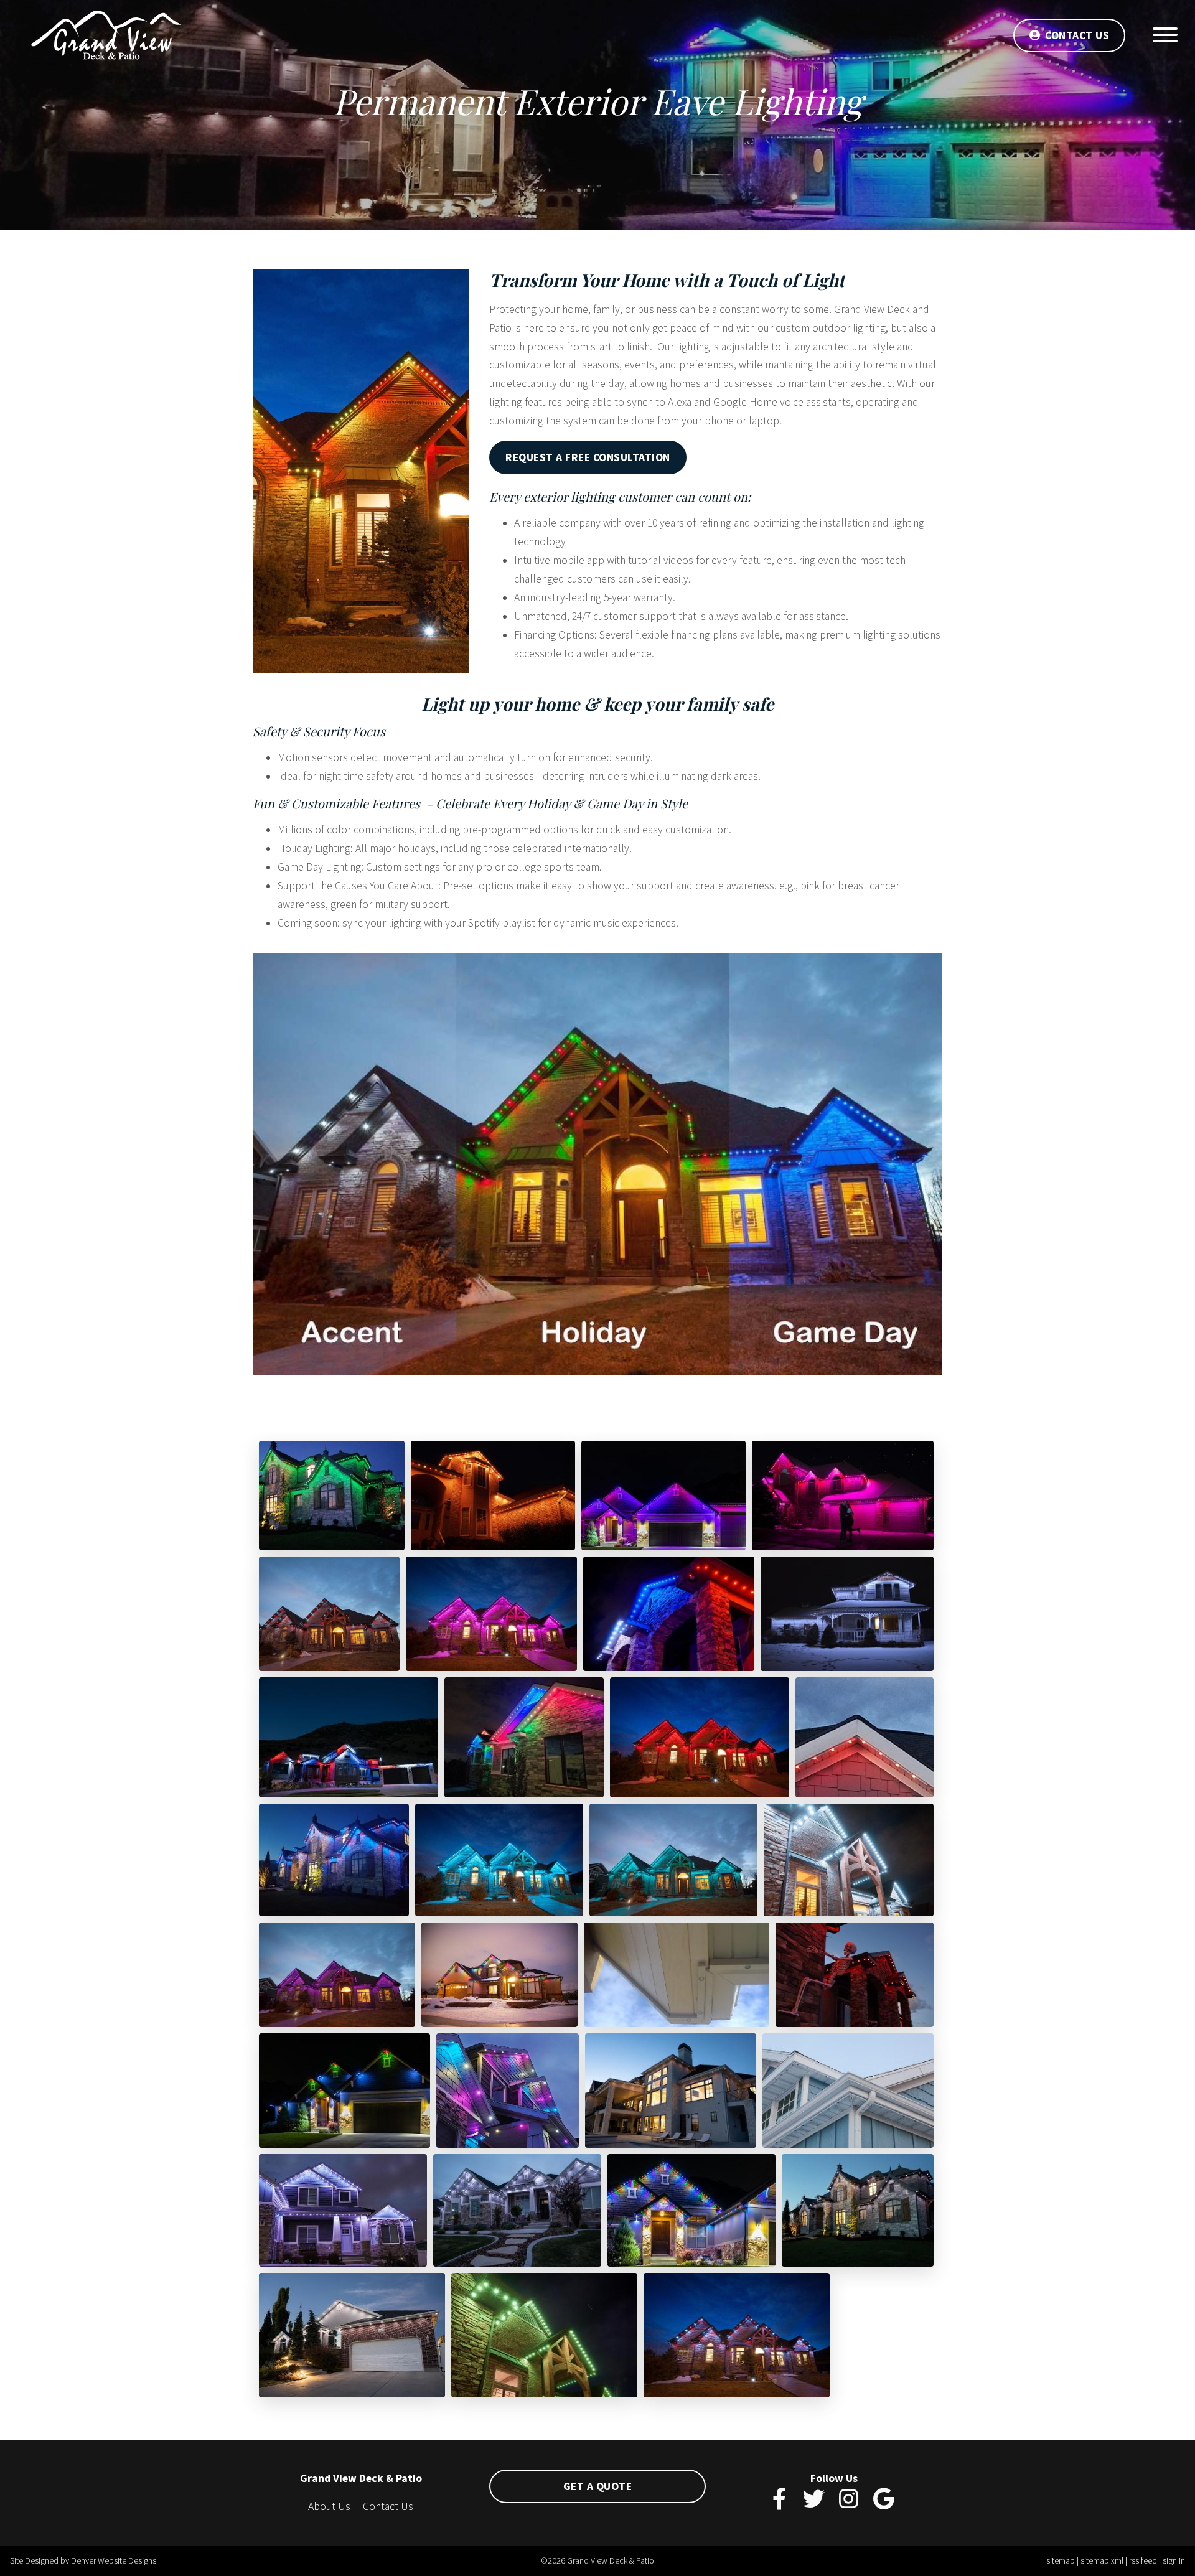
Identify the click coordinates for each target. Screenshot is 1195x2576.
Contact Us (1077, 35)
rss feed (1143, 2560)
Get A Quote (598, 2486)
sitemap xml (1102, 2560)
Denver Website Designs (114, 2560)
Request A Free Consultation (588, 457)
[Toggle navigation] (1165, 38)
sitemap (1061, 2560)
